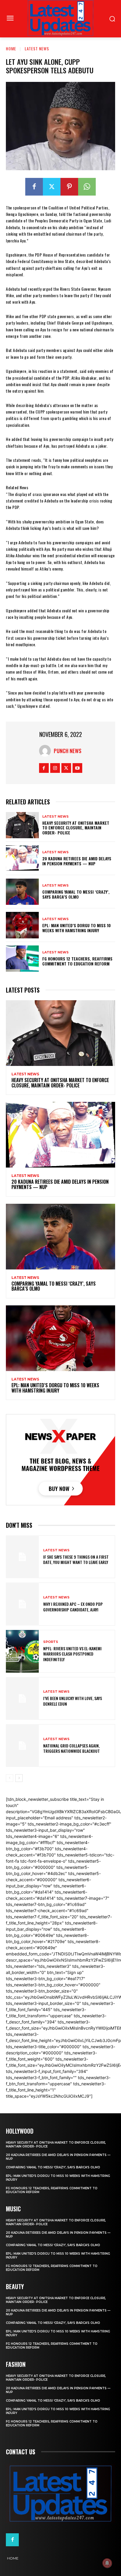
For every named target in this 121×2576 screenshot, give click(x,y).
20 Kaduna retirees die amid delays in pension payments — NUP (77, 861)
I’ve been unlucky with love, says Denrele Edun (73, 1701)
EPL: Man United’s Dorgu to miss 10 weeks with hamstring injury (77, 928)
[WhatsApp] (87, 187)
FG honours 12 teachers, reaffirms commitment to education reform (77, 961)
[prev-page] (10, 1778)
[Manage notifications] (107, 2563)
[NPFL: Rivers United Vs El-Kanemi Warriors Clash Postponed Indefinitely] (22, 1651)
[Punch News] (46, 751)
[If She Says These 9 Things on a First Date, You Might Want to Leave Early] (22, 1557)
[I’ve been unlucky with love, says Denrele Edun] (22, 1698)
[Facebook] (34, 187)
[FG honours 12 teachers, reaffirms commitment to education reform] (22, 959)
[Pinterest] (69, 187)
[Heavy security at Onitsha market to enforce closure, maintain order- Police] (22, 825)
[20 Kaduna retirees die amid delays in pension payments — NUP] (22, 858)
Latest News (37, 48)
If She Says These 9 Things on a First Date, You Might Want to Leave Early (76, 1559)
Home (11, 48)
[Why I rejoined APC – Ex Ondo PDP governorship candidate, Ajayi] (22, 1604)
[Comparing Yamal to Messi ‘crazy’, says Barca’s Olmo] (22, 892)
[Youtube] (77, 768)
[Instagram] (55, 768)
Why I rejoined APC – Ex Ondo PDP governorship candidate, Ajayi (73, 1607)
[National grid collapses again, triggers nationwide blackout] (22, 1746)
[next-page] (19, 1778)
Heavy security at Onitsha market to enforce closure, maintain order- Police (76, 828)
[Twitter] (52, 187)
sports (51, 1642)
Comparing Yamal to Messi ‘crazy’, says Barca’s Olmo (76, 894)
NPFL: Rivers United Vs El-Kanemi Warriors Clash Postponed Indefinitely (72, 1654)
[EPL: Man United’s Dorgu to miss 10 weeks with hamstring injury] (22, 925)
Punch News (68, 751)
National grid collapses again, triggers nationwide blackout (72, 1748)
